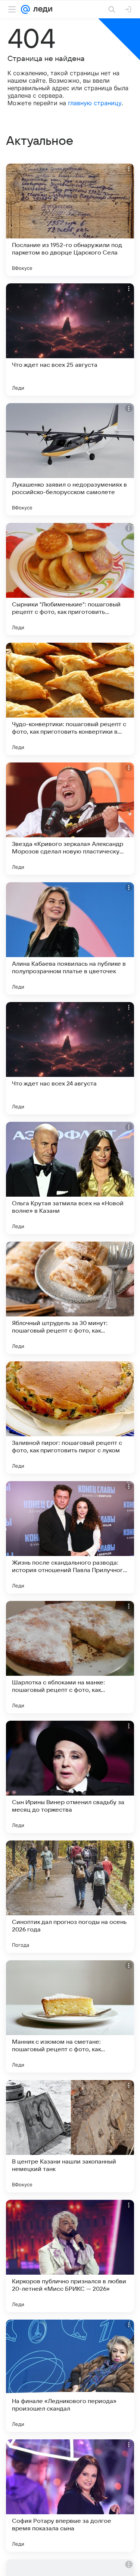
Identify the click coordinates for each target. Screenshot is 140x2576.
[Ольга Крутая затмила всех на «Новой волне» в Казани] (70, 1178)
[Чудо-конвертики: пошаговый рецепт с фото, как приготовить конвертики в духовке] (70, 699)
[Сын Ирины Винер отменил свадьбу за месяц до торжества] (70, 1777)
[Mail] (25, 9)
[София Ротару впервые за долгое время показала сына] (70, 2496)
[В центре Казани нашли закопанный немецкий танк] (70, 2136)
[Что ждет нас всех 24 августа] (70, 1058)
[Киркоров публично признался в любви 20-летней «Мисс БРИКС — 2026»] (70, 2256)
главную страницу (95, 103)
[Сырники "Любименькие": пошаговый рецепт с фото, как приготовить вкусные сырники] (70, 579)
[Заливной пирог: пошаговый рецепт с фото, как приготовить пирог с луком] (70, 1418)
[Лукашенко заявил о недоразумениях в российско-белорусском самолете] (70, 459)
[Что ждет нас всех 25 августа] (70, 339)
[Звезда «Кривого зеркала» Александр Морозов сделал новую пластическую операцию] (70, 819)
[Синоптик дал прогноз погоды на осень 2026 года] (70, 1897)
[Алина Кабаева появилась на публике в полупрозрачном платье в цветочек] (70, 938)
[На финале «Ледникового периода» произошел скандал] (70, 2376)
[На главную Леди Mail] (41, 9)
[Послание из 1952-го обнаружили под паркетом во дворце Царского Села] (70, 220)
